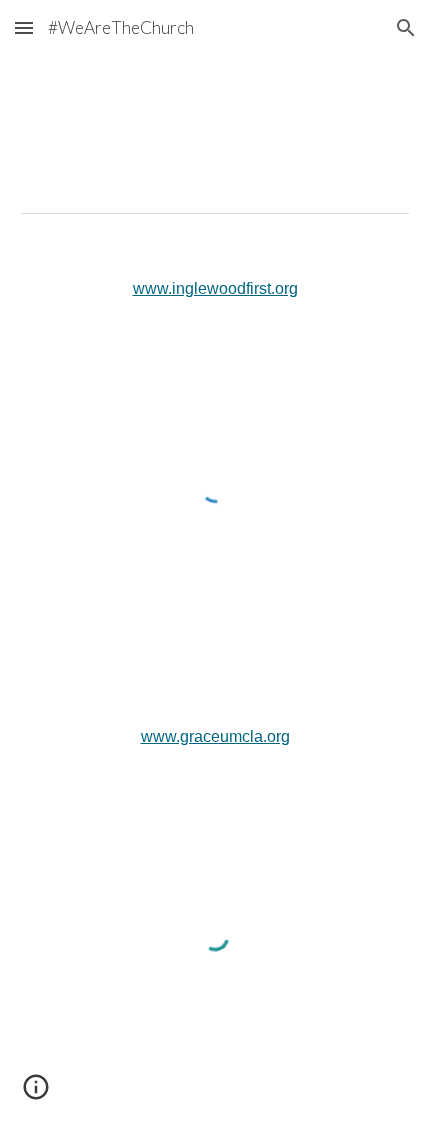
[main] (215, 289)
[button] (24, 27)
